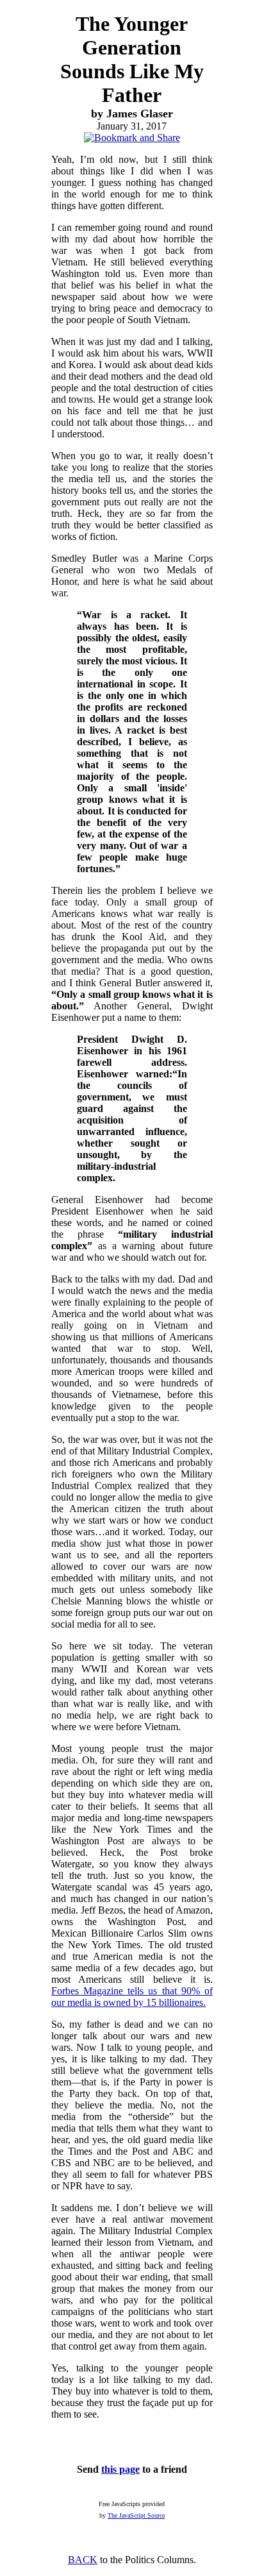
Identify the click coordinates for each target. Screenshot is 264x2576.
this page (120, 2469)
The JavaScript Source (136, 2515)
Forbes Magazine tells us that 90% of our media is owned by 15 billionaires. (132, 1997)
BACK (83, 2560)
